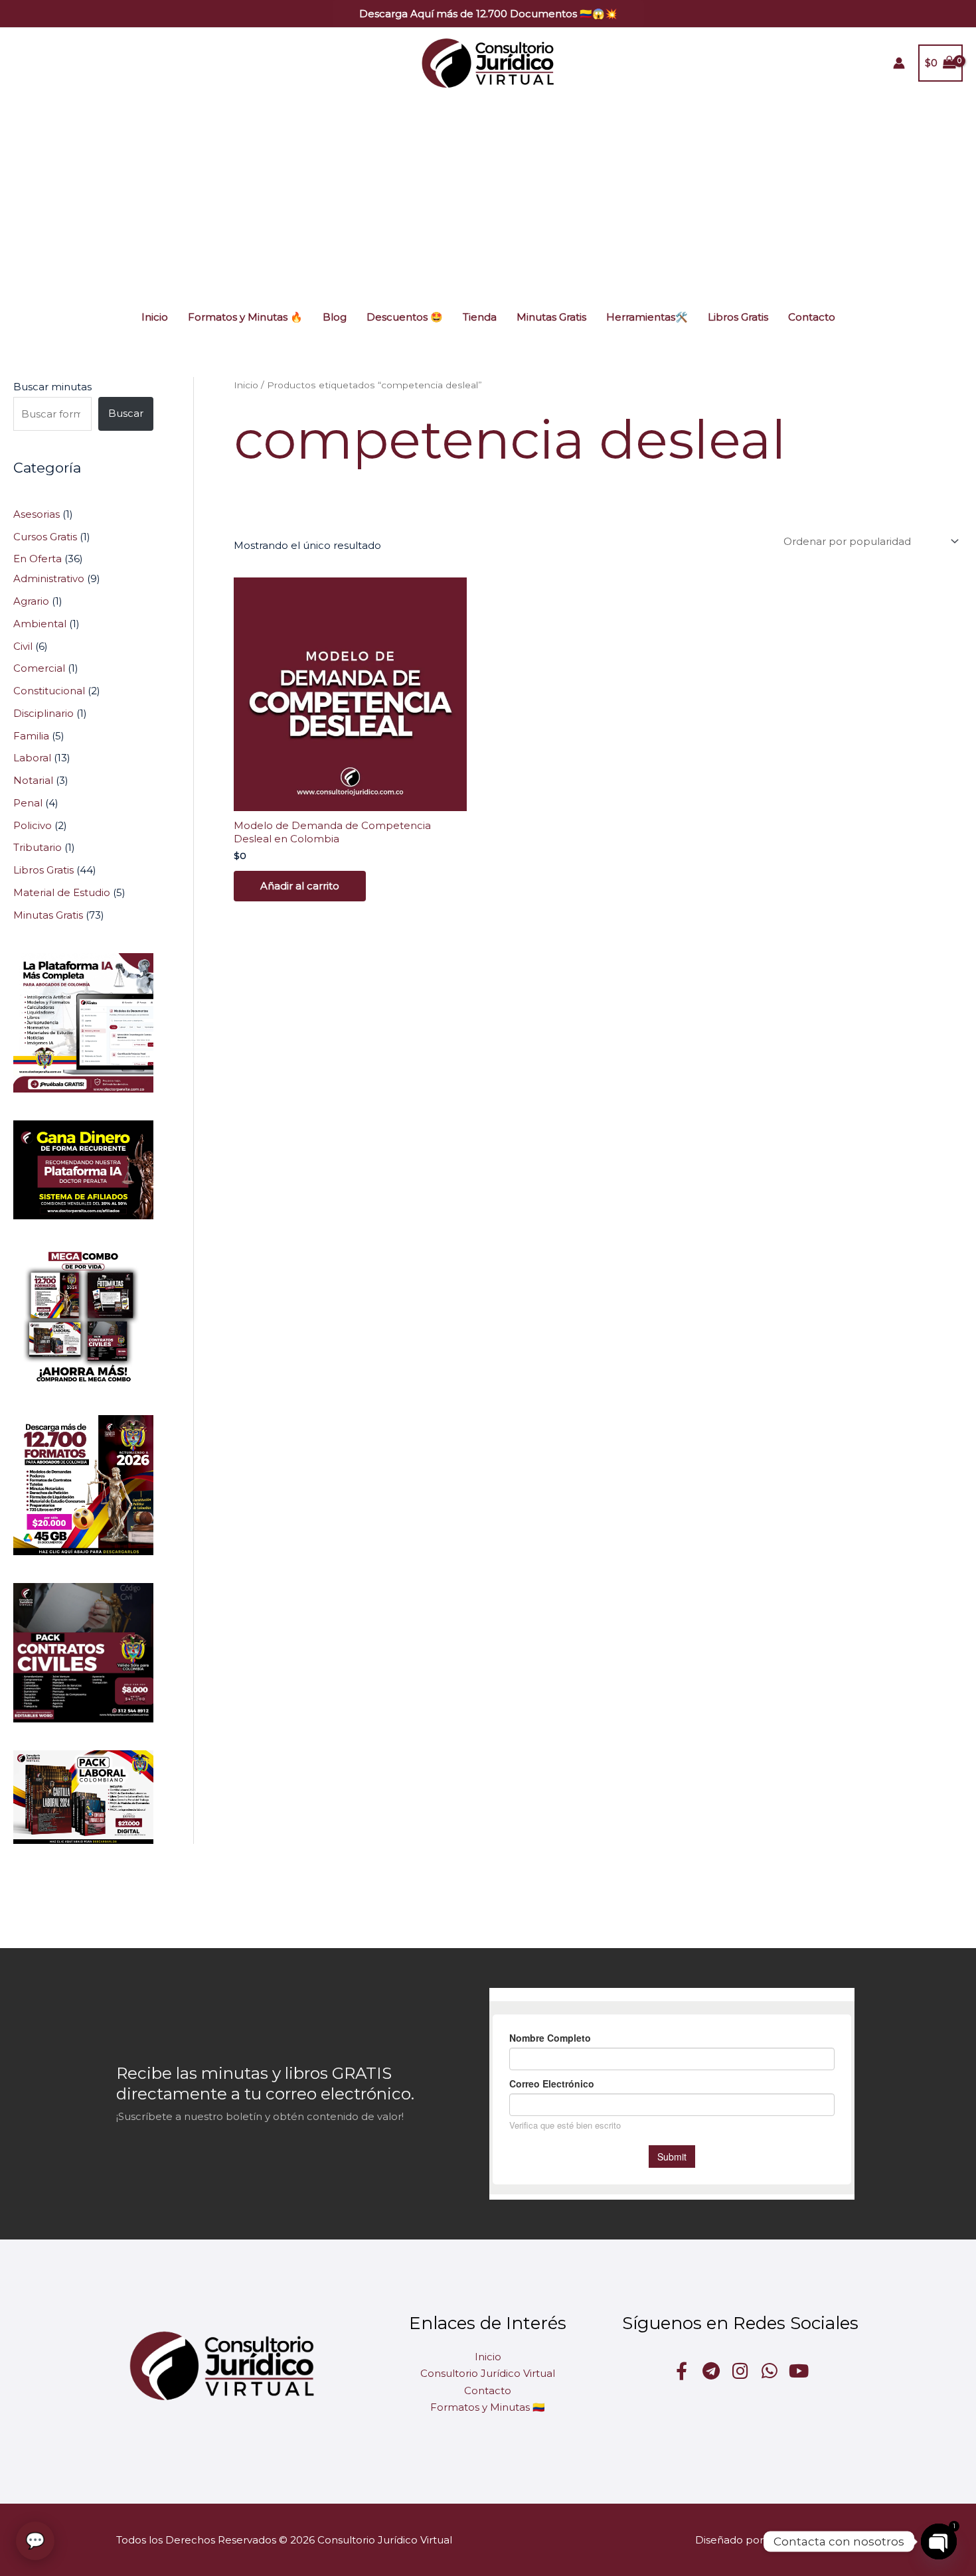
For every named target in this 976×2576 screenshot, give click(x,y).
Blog (335, 317)
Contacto (812, 317)
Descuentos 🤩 (405, 317)
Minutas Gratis (551, 317)
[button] (488, 14)
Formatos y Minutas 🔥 (245, 317)
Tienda (480, 317)
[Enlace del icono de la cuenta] (899, 63)
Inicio (155, 317)
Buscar (126, 413)
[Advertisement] (488, 198)
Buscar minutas (52, 387)
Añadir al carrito (300, 886)
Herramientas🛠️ (647, 317)
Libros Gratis (738, 317)
